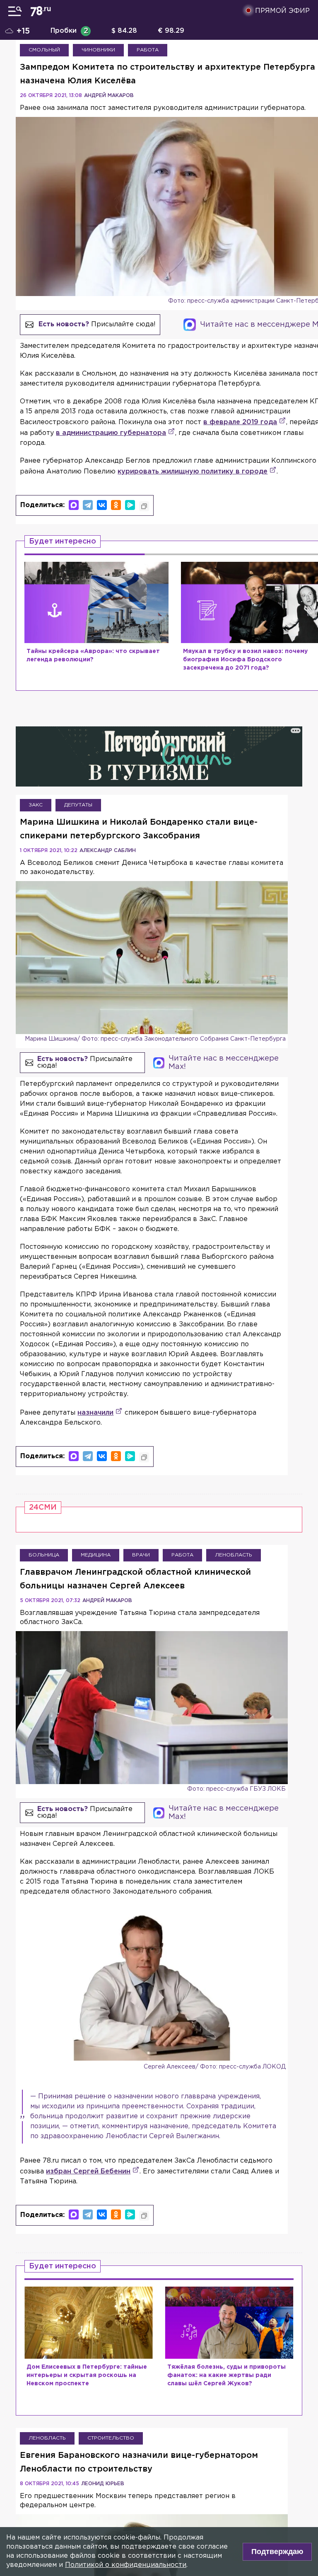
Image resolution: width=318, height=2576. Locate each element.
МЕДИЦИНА (96, 1555)
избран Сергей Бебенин (88, 2172)
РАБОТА (148, 50)
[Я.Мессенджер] (130, 505)
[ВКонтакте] (102, 505)
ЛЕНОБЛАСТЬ (234, 1555)
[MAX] (74, 505)
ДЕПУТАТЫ (78, 805)
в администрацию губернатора (111, 433)
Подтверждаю (277, 2552)
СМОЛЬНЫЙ (44, 50)
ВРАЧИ (141, 1555)
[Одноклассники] (116, 505)
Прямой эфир (282, 11)
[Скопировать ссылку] (144, 506)
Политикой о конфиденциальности (126, 2565)
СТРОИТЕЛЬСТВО (111, 2438)
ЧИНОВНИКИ (98, 50)
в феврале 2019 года (240, 422)
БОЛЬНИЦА (44, 1555)
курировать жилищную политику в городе (193, 472)
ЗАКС (36, 805)
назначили (95, 1413)
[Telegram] (88, 505)
